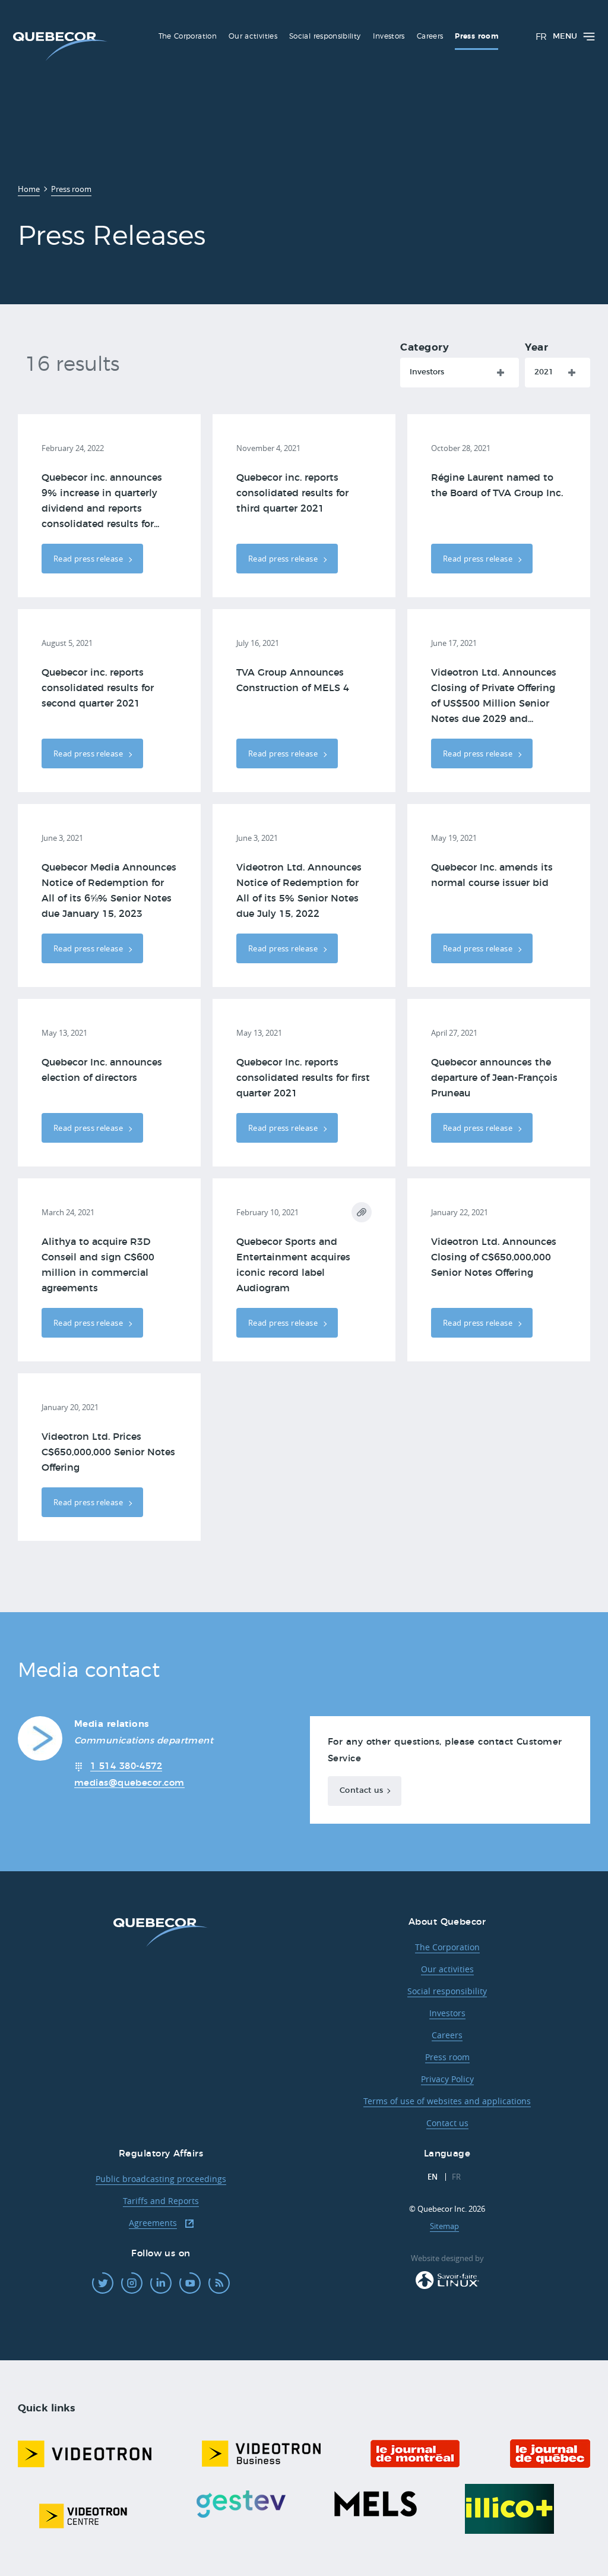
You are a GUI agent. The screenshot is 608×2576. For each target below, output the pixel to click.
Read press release (89, 559)
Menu (565, 37)
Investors (427, 372)
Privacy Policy (447, 2079)
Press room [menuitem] (476, 36)
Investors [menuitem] (389, 36)
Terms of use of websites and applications (447, 2101)
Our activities (447, 1969)
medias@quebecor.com (129, 1783)
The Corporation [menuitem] (188, 36)
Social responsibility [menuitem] (325, 36)
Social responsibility (447, 1991)
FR (541, 37)
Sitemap (444, 2226)
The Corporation (447, 1947)
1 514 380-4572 (126, 1766)
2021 (544, 372)
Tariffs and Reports (161, 2201)
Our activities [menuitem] (253, 36)
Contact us (361, 1791)
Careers (447, 2035)
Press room (447, 2057)
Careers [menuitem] (430, 36)
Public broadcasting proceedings (161, 2179)
